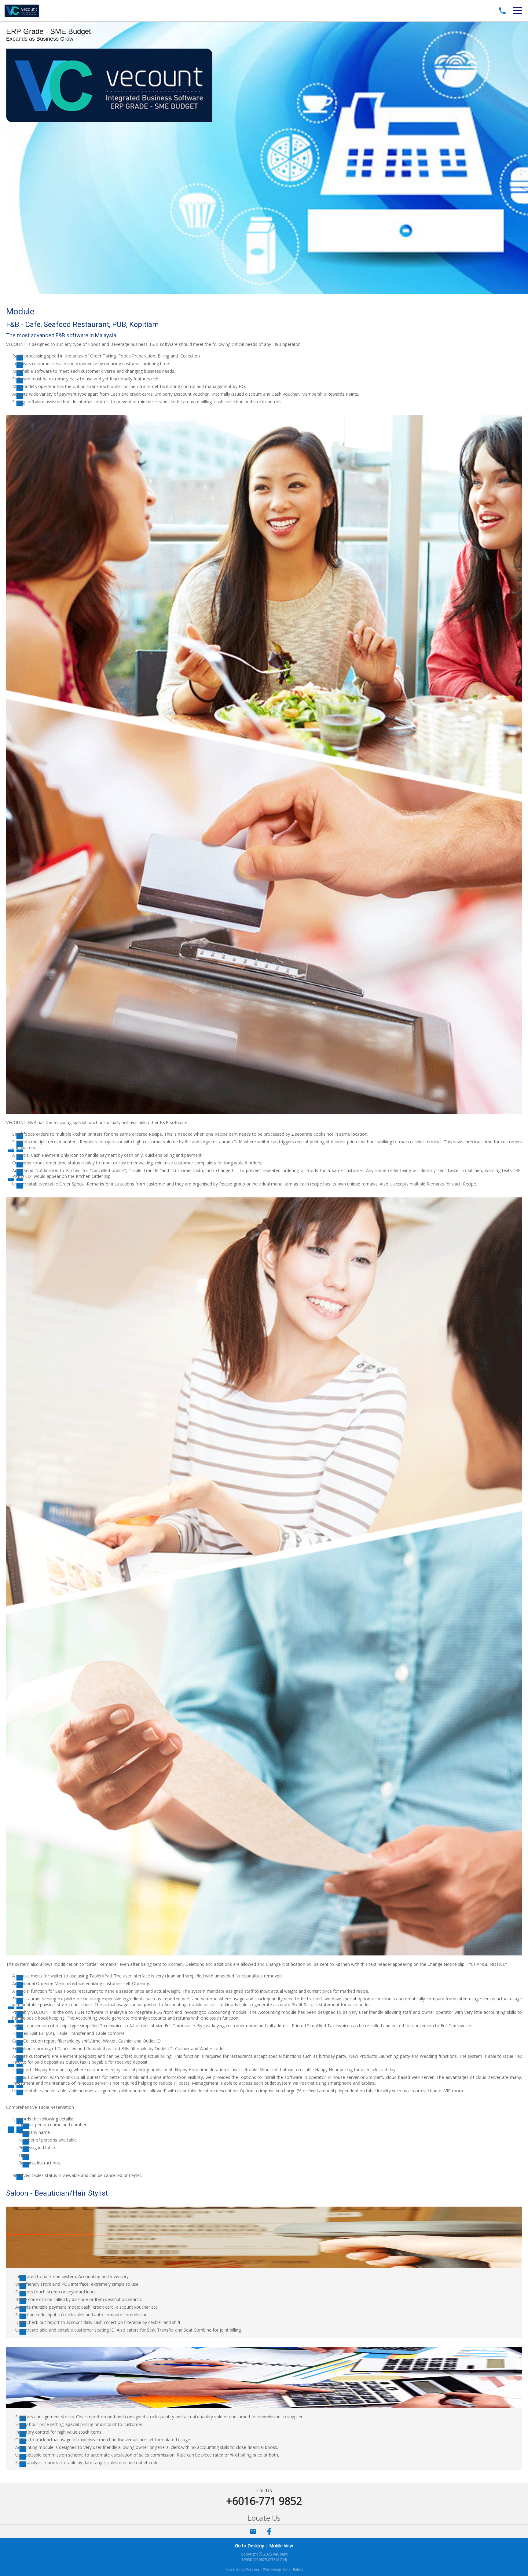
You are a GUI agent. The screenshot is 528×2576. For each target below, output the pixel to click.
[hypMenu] (517, 11)
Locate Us (264, 2518)
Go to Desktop (250, 2546)
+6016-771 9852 (264, 2501)
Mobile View (281, 2546)
